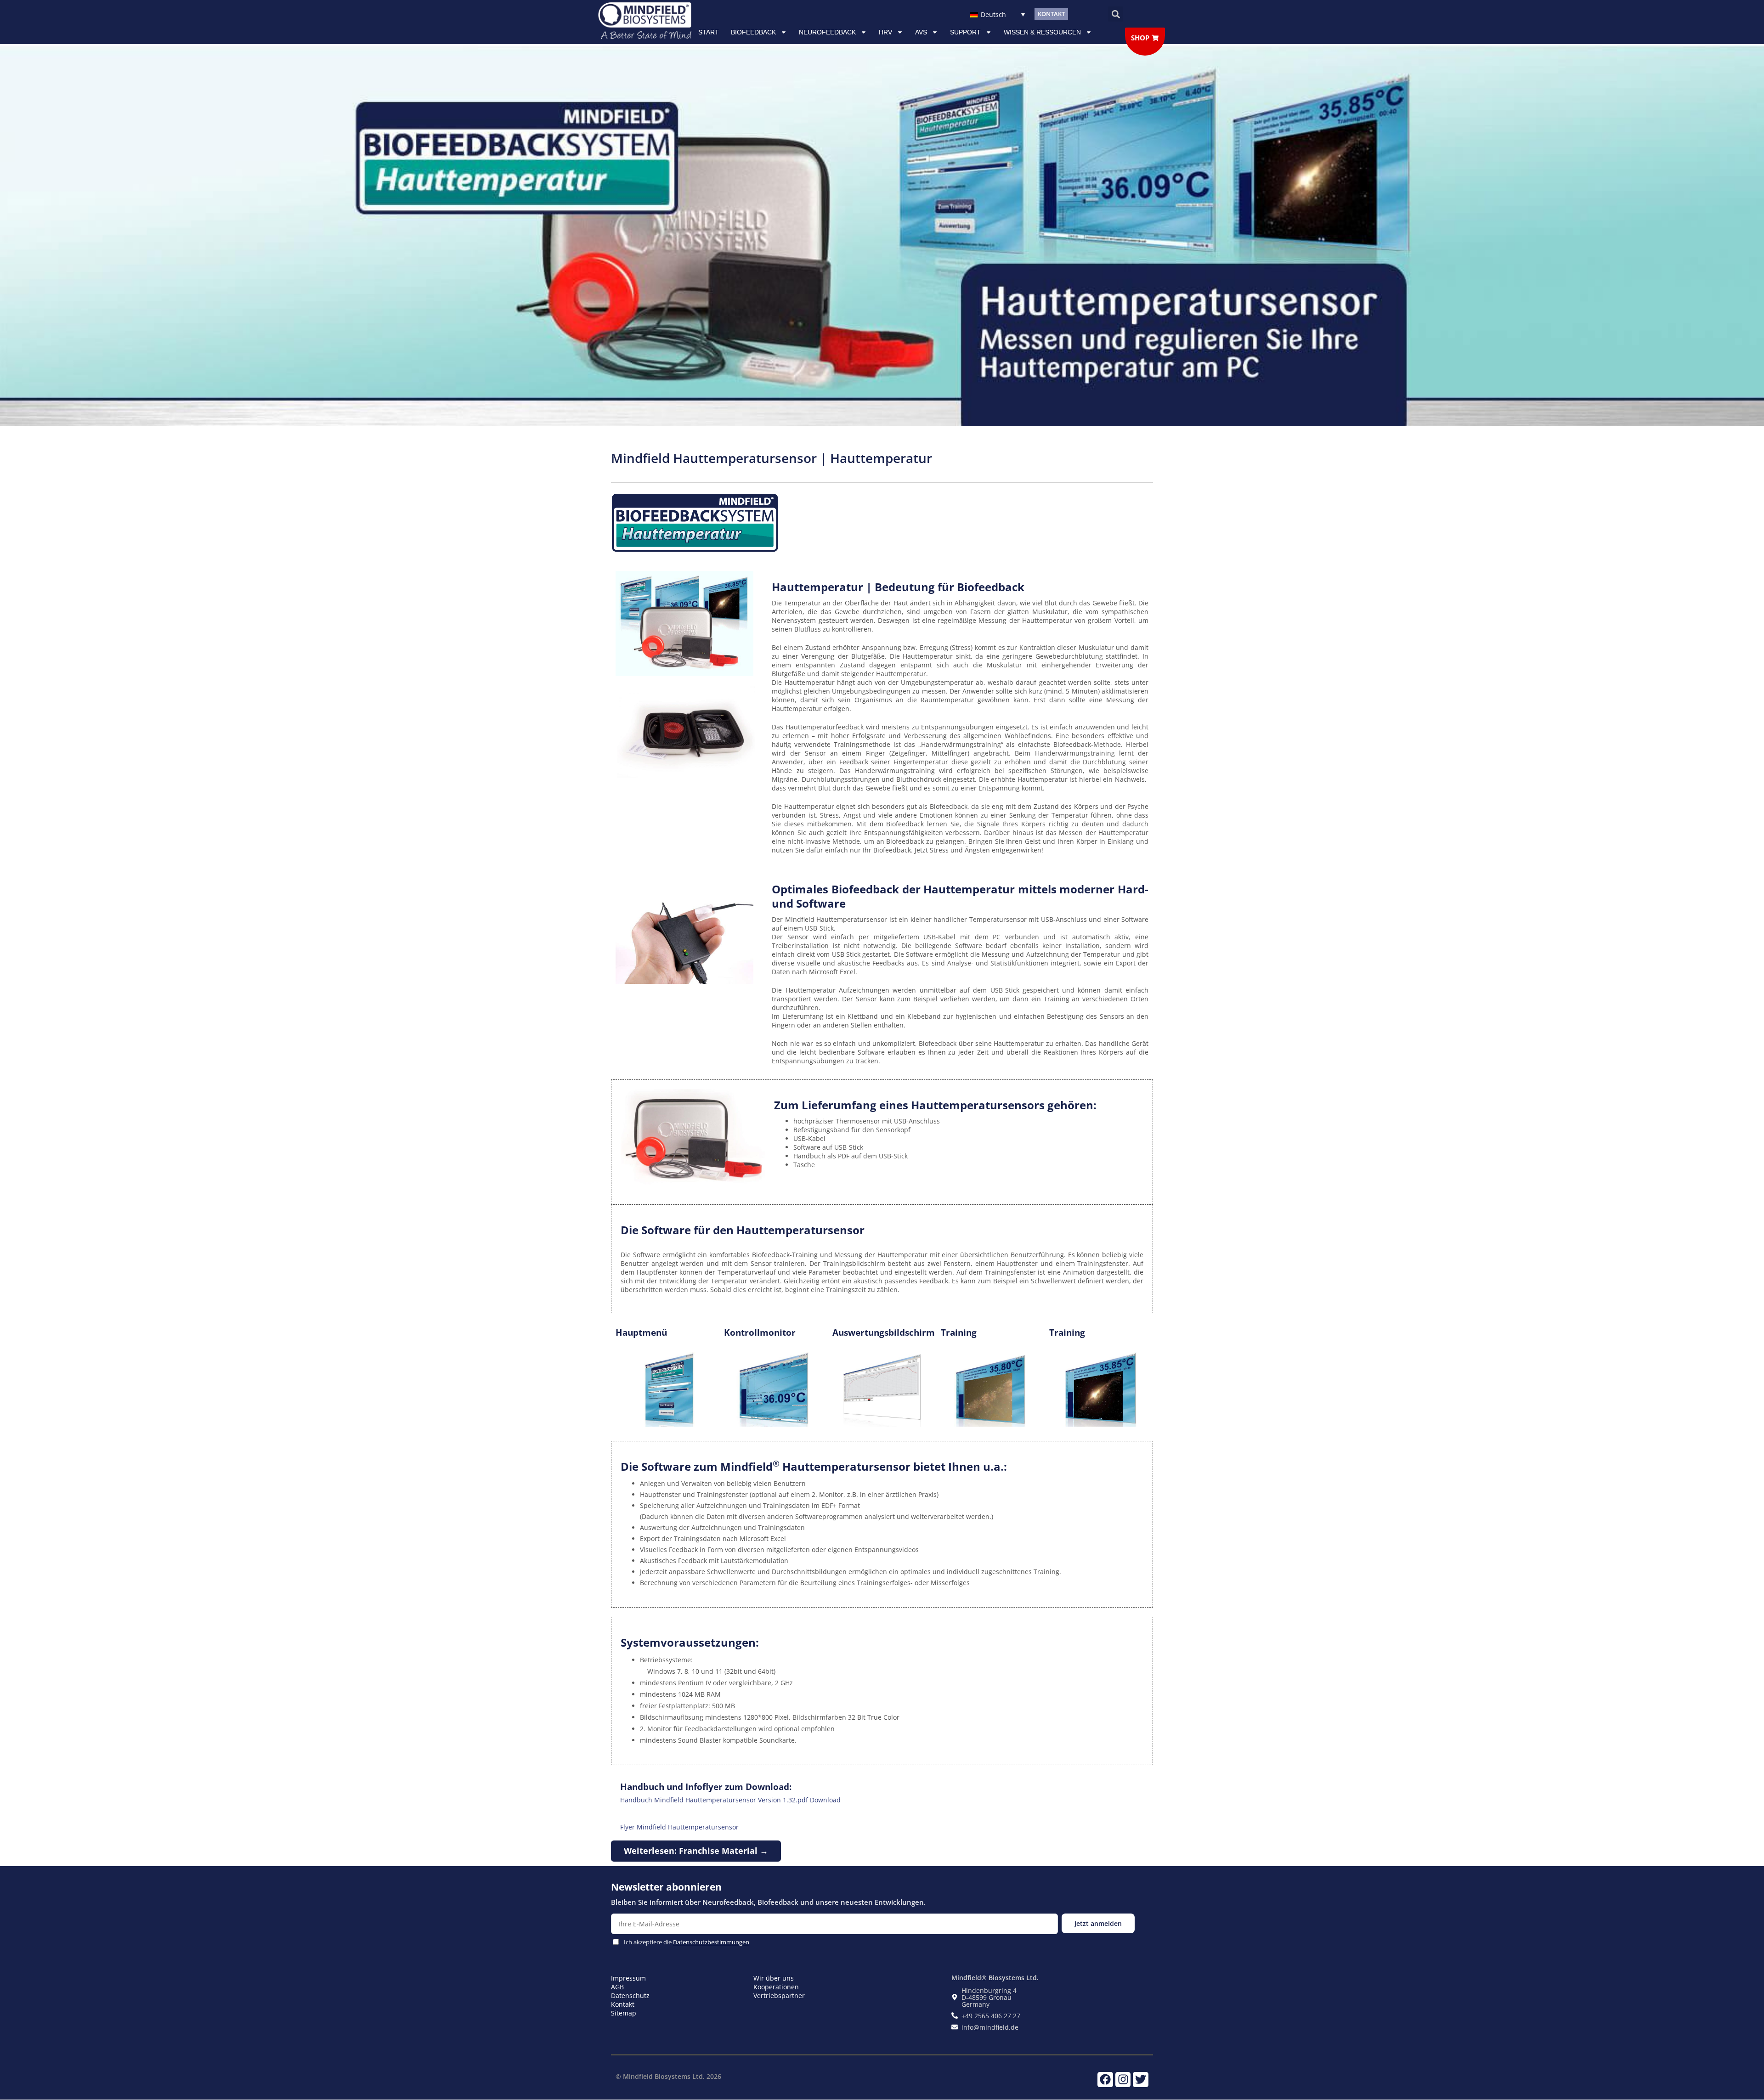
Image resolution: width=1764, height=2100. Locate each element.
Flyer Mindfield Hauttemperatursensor (679, 1827)
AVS (921, 32)
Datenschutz (630, 1996)
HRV (885, 32)
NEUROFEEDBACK (827, 32)
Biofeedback (753, 32)
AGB (617, 1987)
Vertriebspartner (779, 1996)
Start (709, 32)
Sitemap (624, 2013)
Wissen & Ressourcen (1042, 32)
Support (965, 32)
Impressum (628, 1978)
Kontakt (623, 2004)
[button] (1116, 14)
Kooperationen (776, 1987)
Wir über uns (774, 1978)
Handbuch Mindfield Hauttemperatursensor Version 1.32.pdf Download (730, 1800)
